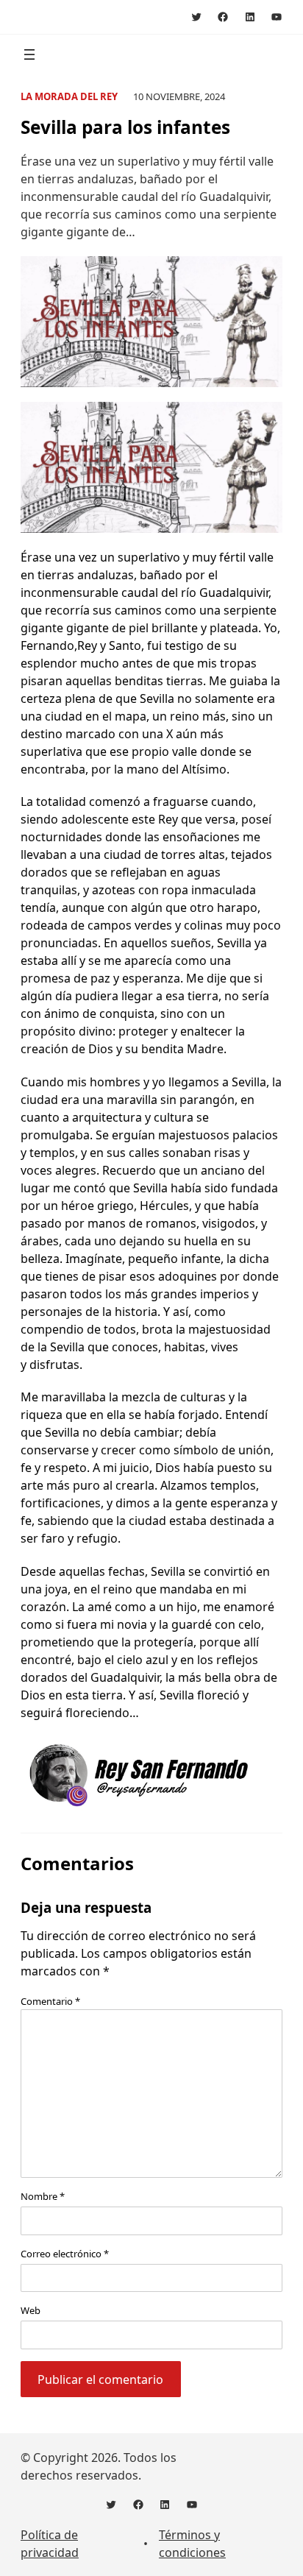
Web (31, 2310)
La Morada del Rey (69, 96)
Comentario (50, 2001)
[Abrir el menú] (29, 54)
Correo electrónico (65, 2254)
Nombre (43, 2196)
